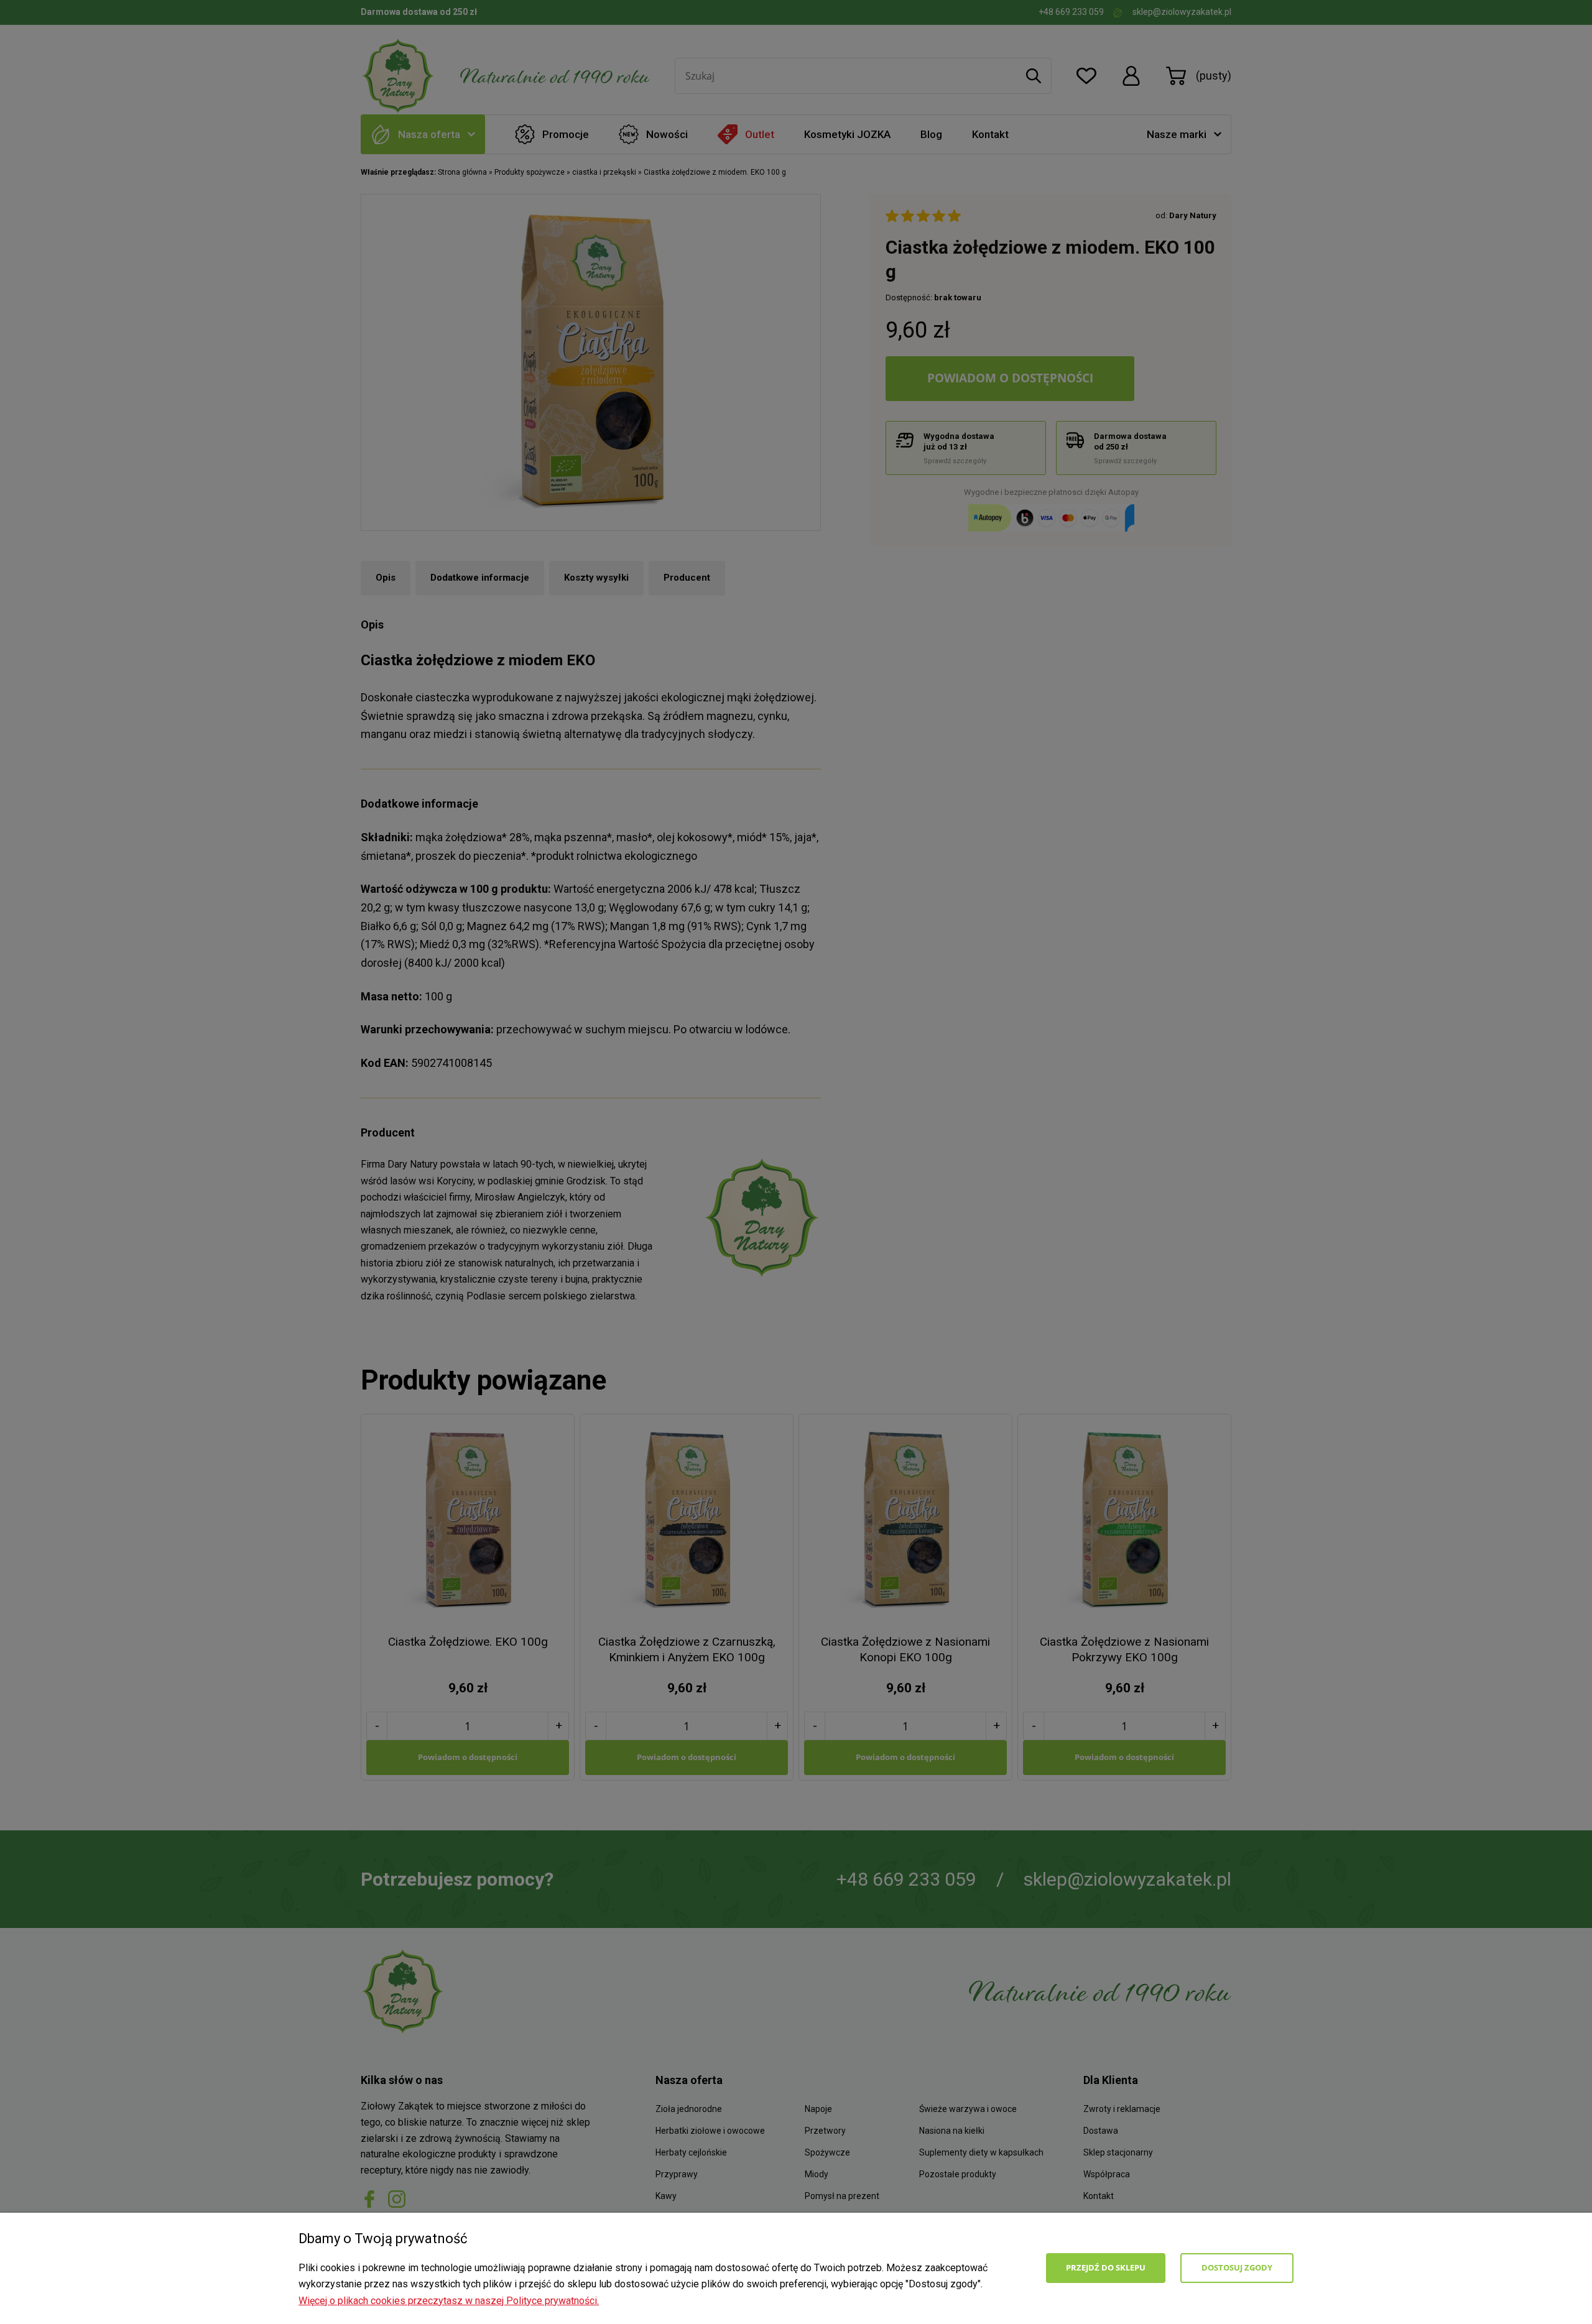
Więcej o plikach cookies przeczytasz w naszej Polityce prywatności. (449, 2301)
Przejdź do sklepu (1106, 2267)
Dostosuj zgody (1237, 2267)
